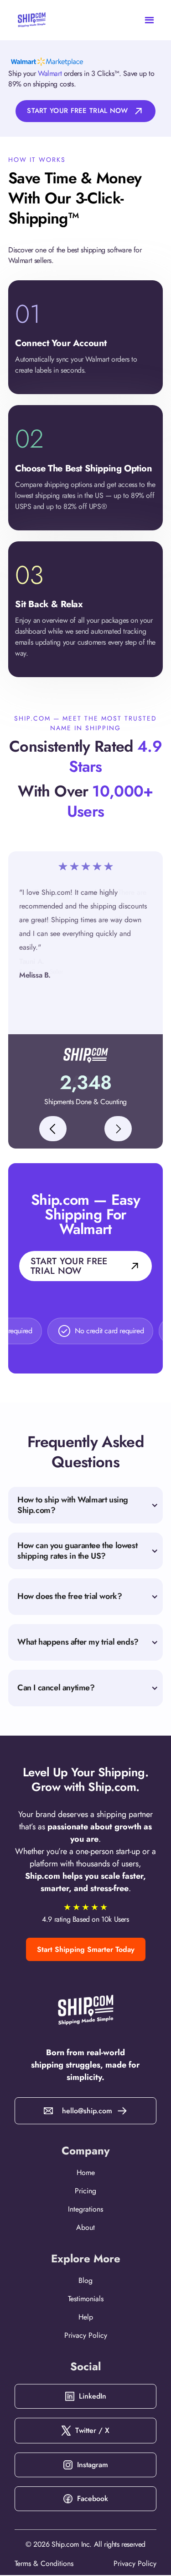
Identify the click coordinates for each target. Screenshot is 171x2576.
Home (86, 2173)
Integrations (85, 2209)
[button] (157, 20)
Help (86, 2317)
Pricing (85, 2191)
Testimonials (86, 2299)
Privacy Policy (86, 2336)
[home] (24, 20)
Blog (85, 2281)
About (85, 2228)
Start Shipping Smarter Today (86, 1949)
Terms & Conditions (44, 2563)
